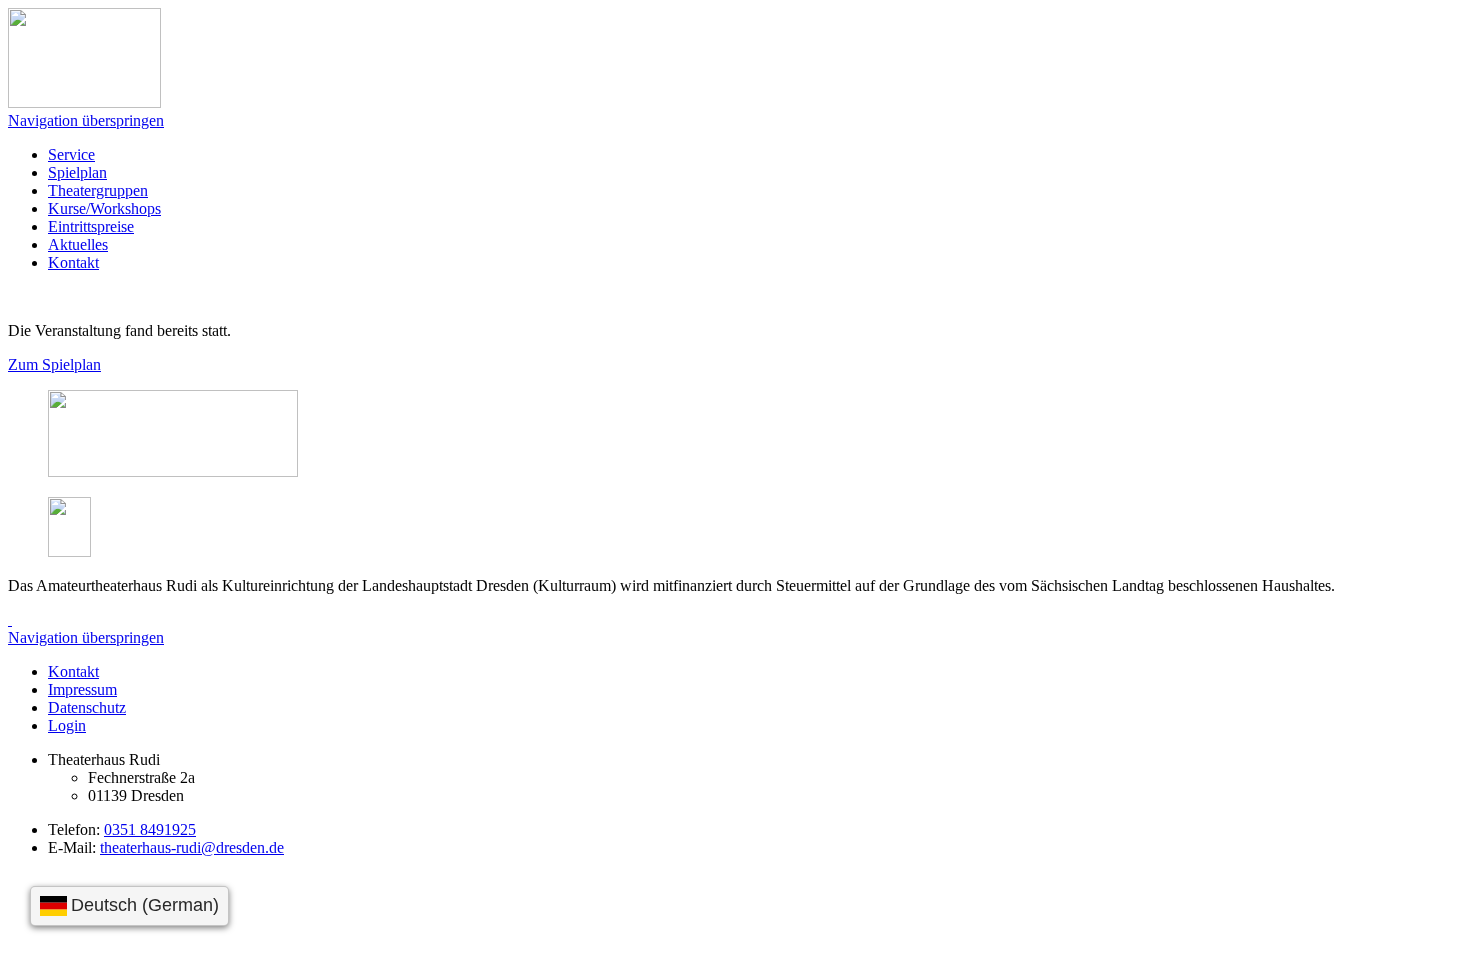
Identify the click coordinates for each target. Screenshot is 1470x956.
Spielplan (77, 172)
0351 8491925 (150, 829)
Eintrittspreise (91, 226)
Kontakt (73, 262)
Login (67, 725)
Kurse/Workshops (104, 208)
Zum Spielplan (54, 364)
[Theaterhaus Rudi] (84, 102)
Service (71, 154)
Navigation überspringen (86, 120)
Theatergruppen (98, 190)
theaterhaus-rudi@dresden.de (192, 847)
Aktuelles (78, 244)
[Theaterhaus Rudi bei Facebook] (10, 619)
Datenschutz (87, 707)
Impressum (82, 689)
